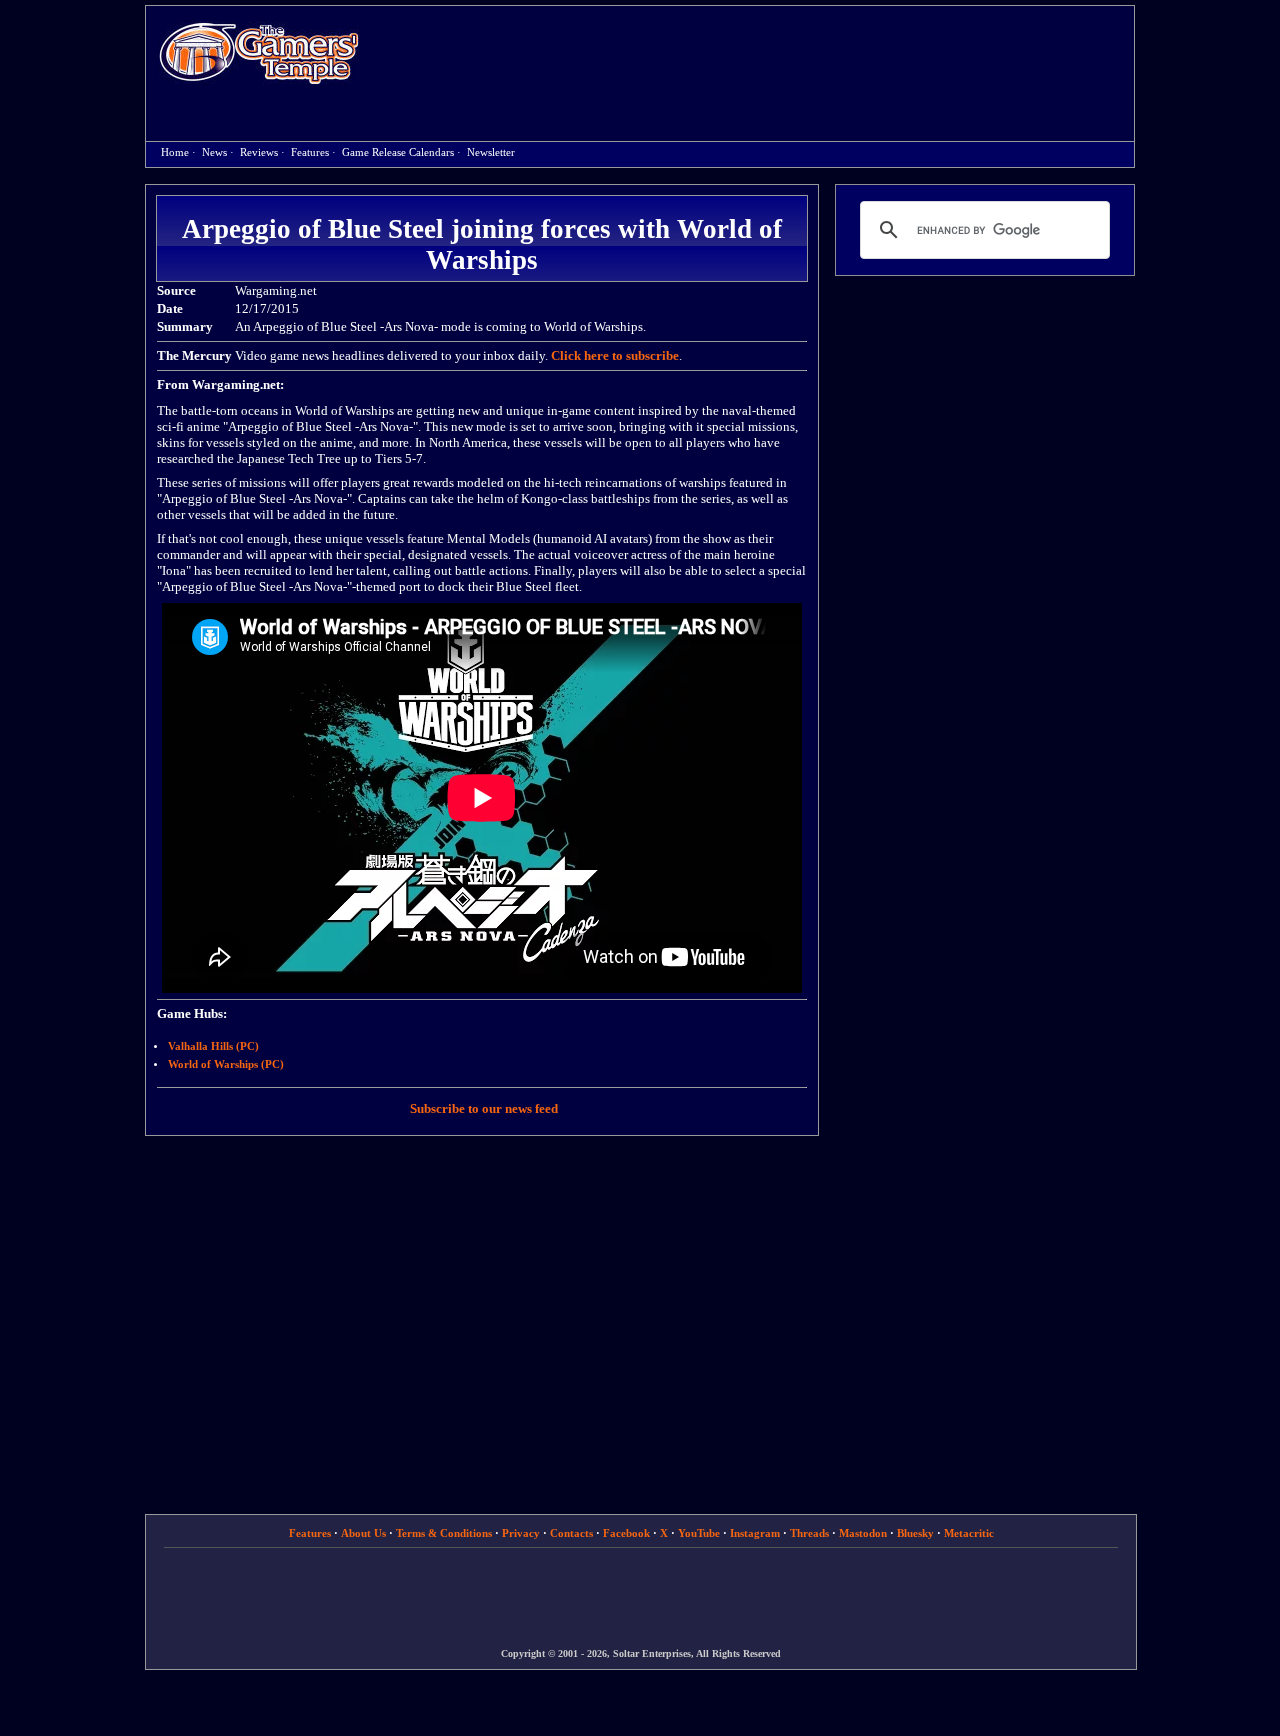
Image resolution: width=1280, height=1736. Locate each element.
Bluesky (915, 1533)
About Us (363, 1533)
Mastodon (863, 1533)
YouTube (699, 1533)
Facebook (626, 1533)
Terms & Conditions (444, 1533)
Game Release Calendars (398, 152)
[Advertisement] (757, 56)
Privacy (521, 1533)
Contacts (571, 1533)
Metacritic (969, 1533)
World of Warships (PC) (226, 1064)
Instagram (755, 1533)
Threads (809, 1533)
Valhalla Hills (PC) (213, 1046)
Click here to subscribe (615, 355)
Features (310, 152)
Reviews (259, 152)
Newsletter (491, 152)
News (214, 152)
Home (259, 52)
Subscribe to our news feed (484, 1108)
